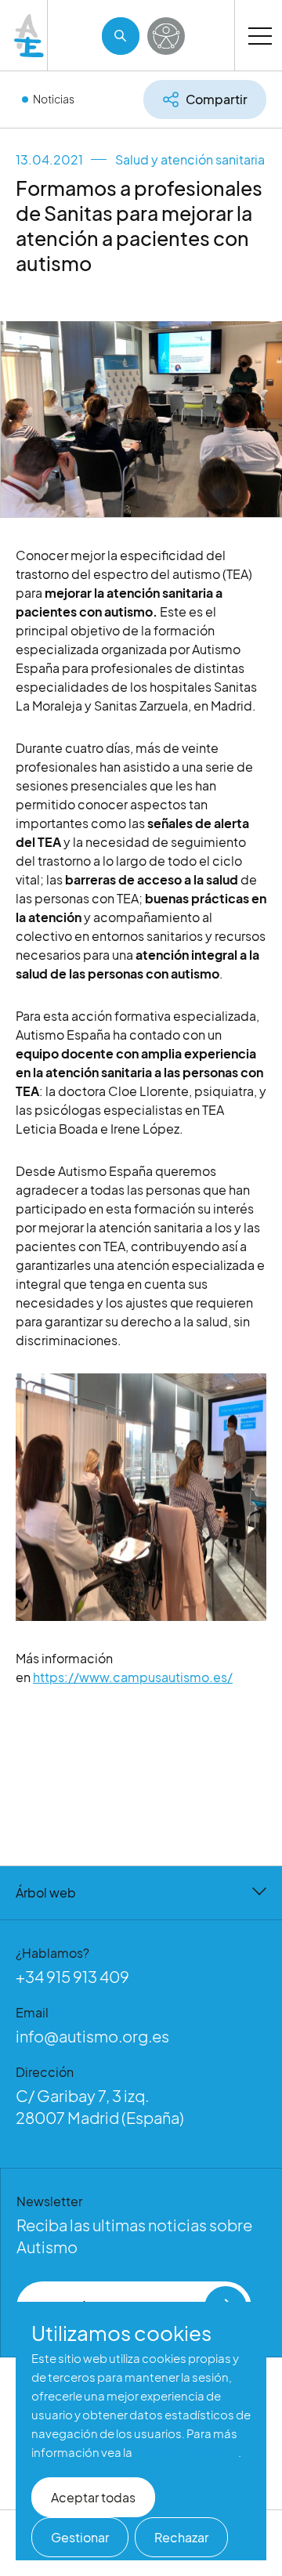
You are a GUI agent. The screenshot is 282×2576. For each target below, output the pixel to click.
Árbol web (46, 1892)
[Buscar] (121, 36)
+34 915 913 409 (72, 1976)
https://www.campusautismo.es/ (133, 1677)
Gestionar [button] (80, 2537)
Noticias (54, 99)
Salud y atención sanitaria (190, 159)
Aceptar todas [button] (93, 2497)
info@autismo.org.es (92, 2036)
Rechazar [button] (181, 2537)
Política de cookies (186, 2452)
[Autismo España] (30, 36)
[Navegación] (260, 35)
